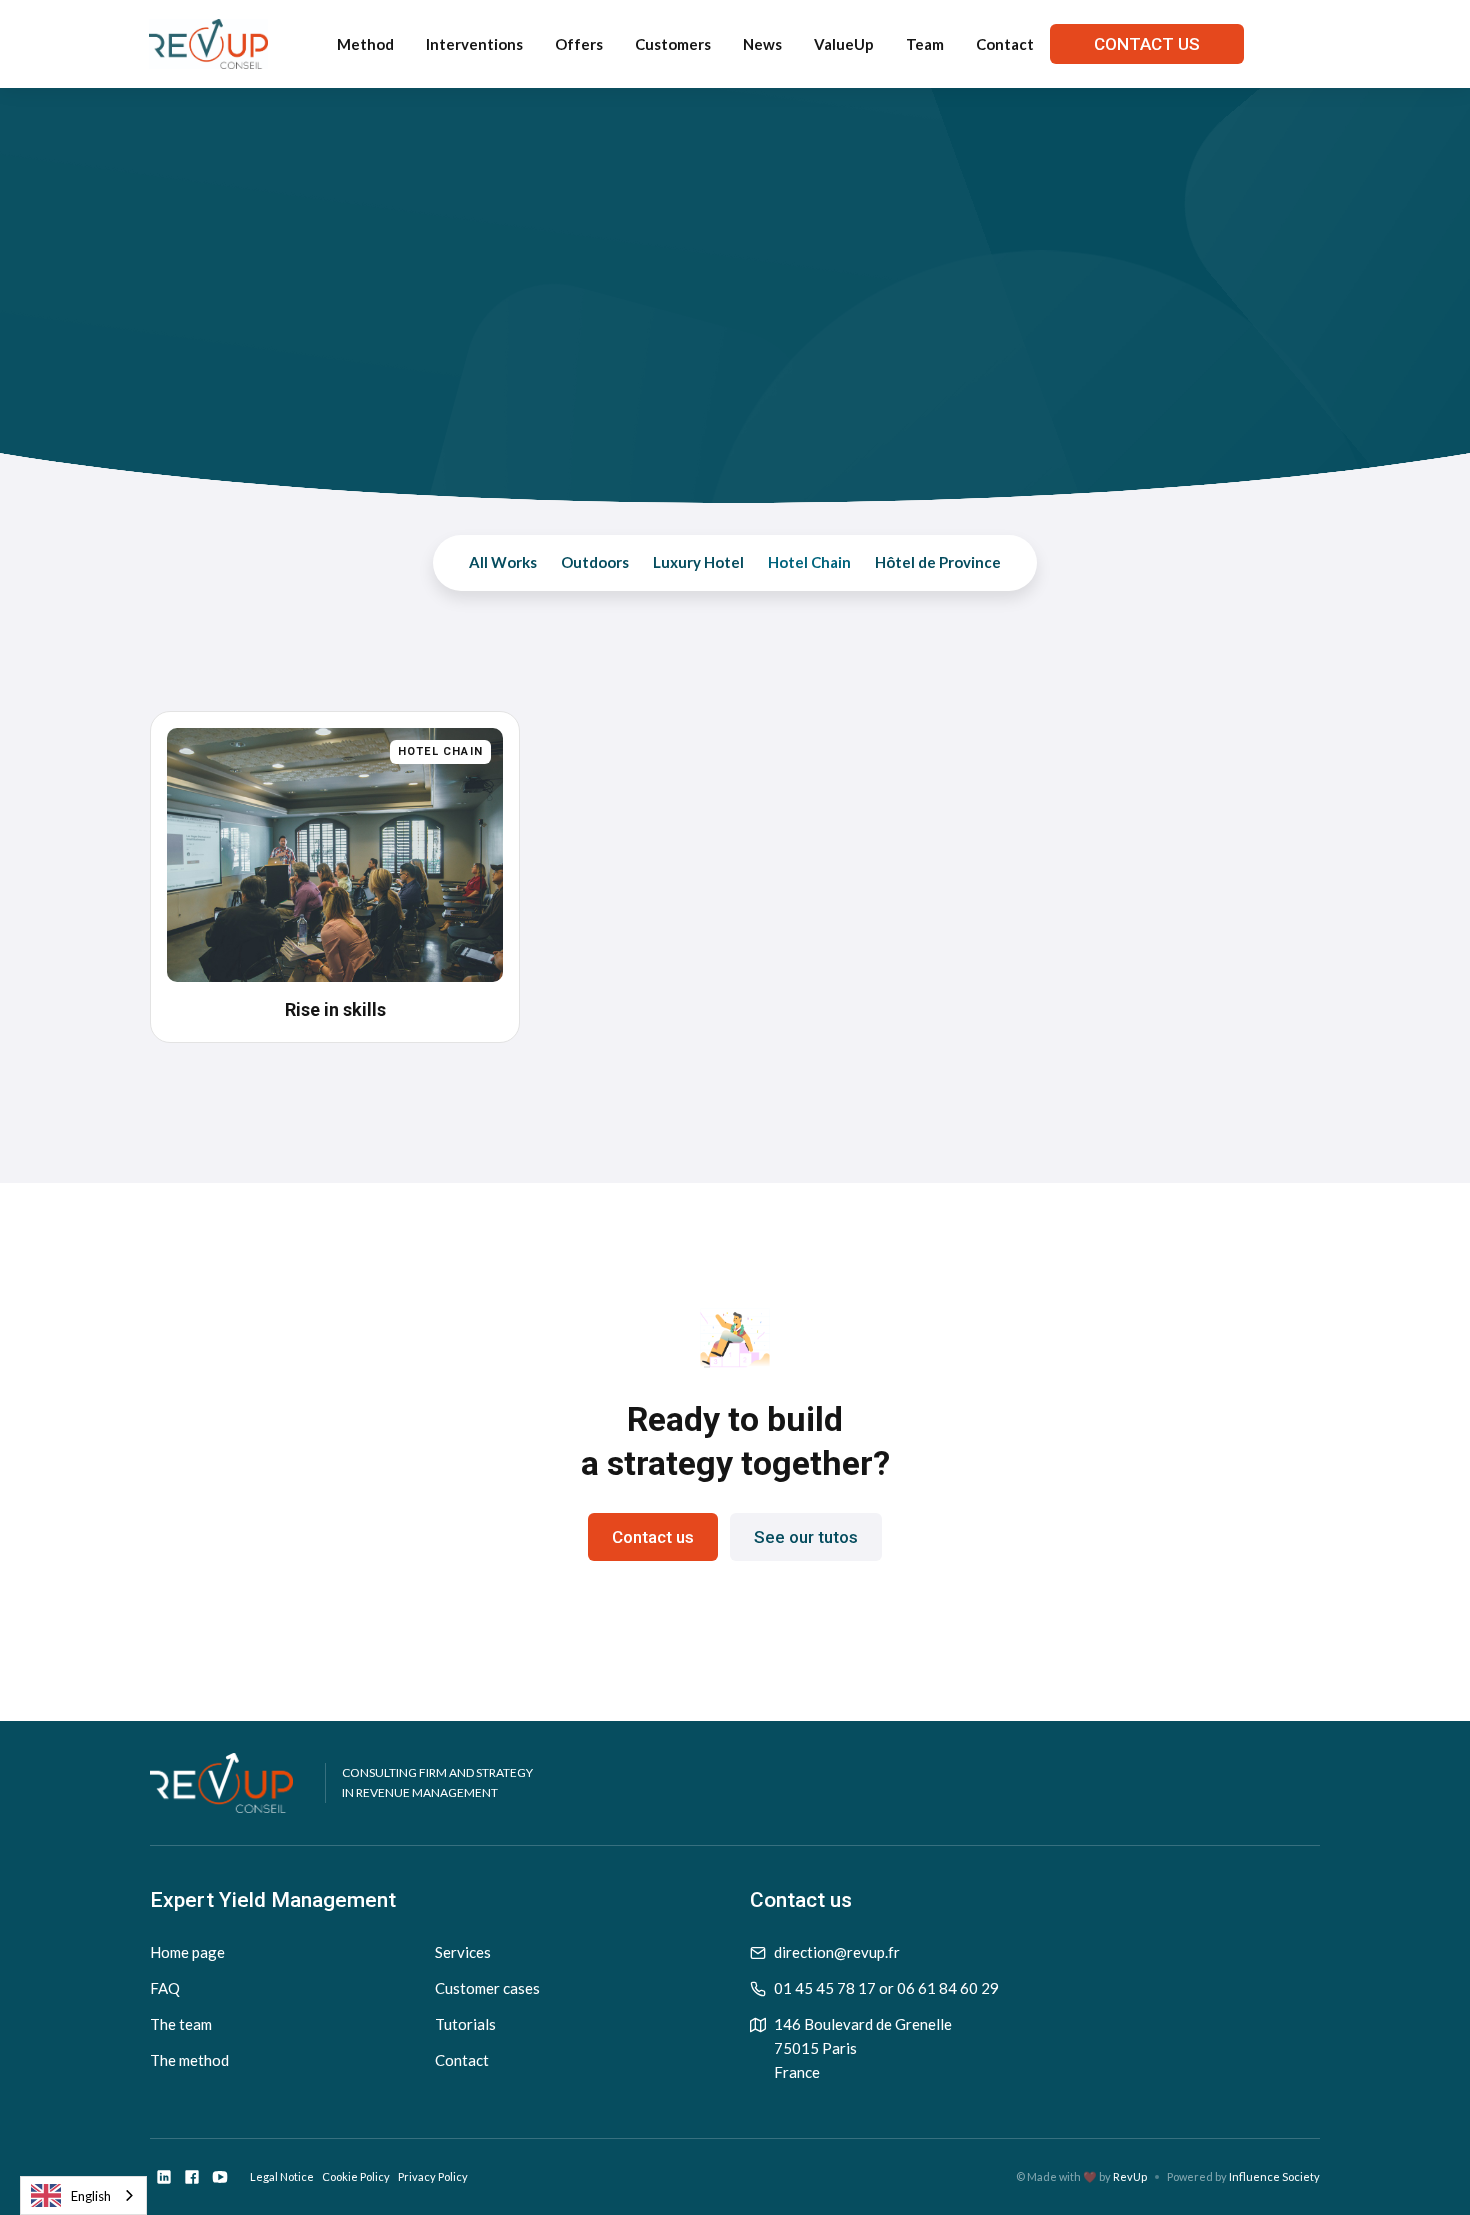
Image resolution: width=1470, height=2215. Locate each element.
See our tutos (806, 1537)
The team (181, 2024)
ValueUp (844, 44)
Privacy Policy (433, 2176)
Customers (673, 44)
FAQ (165, 1988)
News (762, 44)
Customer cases (487, 1988)
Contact (1005, 44)
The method (189, 2060)
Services (463, 1952)
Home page (187, 1952)
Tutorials (465, 2024)
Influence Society (1274, 2176)
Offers (579, 44)
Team (925, 44)
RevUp (1130, 2176)
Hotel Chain (809, 562)
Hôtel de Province (938, 562)
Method (365, 44)
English (91, 2196)
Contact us (653, 1537)
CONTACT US (1147, 44)
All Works (503, 562)
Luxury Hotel (698, 562)
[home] (208, 44)
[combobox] (83, 2195)
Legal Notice (282, 2176)
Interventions (474, 44)
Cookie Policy (356, 2176)
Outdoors (595, 562)
